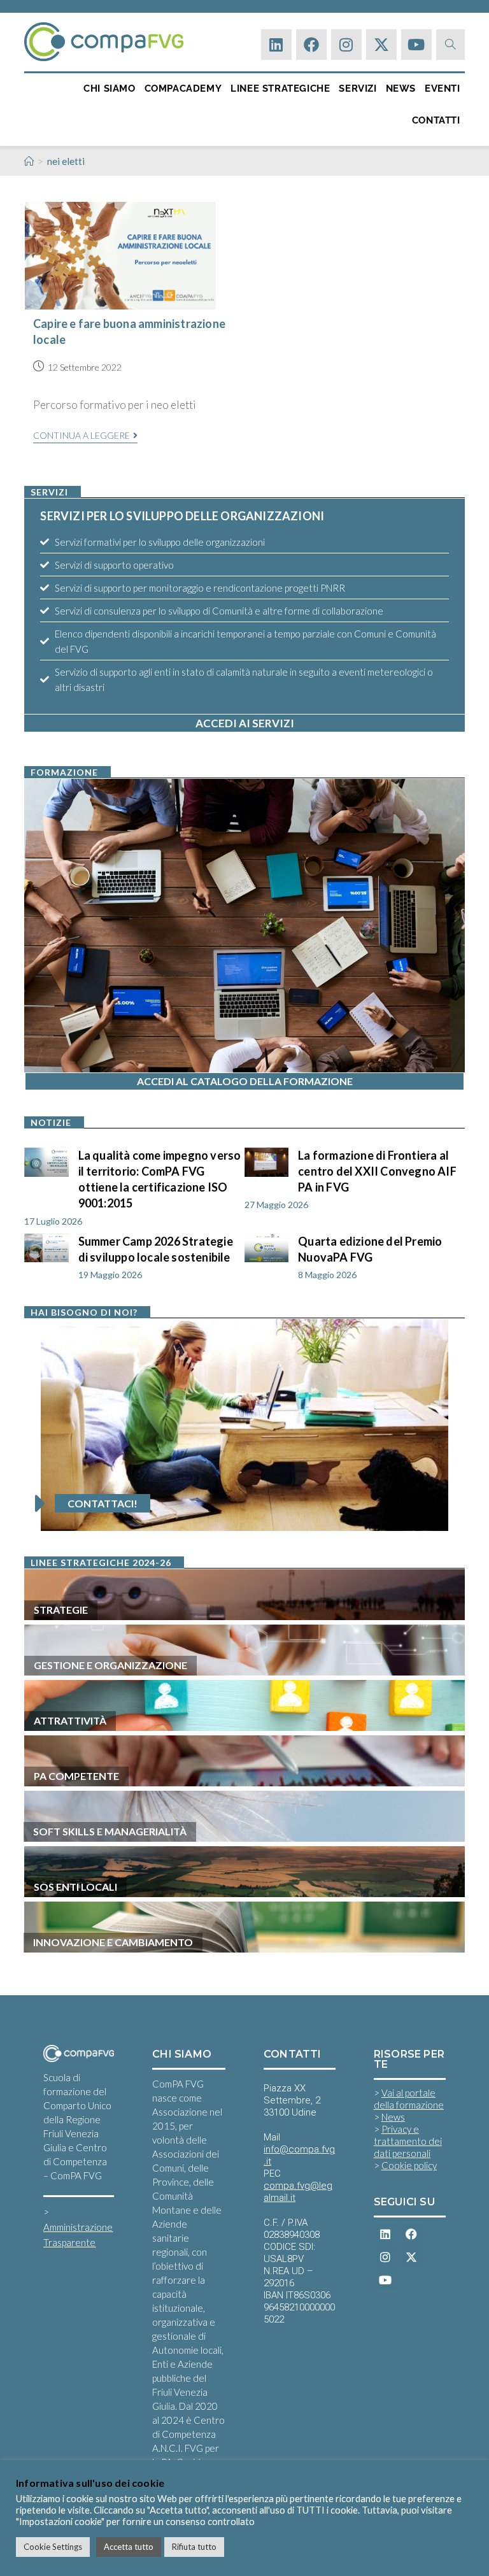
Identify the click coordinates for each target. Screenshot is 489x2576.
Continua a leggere (85, 436)
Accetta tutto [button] (129, 2547)
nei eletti (66, 161)
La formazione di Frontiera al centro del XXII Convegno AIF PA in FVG (377, 1171)
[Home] (29, 161)
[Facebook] (311, 45)
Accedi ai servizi (245, 723)
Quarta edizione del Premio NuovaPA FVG (370, 1249)
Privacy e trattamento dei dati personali (408, 2141)
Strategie (61, 1610)
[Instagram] (346, 45)
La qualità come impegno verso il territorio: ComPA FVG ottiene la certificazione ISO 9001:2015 (160, 1179)
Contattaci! (103, 1503)
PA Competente (76, 1776)
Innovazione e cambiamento (113, 1942)
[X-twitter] (381, 45)
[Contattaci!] (40, 1504)
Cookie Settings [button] (53, 2547)
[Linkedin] (276, 45)
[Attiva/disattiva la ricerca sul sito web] (450, 44)
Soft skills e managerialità (110, 1831)
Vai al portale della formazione (409, 2099)
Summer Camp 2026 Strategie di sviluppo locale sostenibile (156, 1249)
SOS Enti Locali (75, 1887)
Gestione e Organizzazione (110, 1665)
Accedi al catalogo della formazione (245, 1081)
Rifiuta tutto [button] (194, 2547)
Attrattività (70, 1720)
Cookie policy (409, 2165)
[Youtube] (416, 45)
